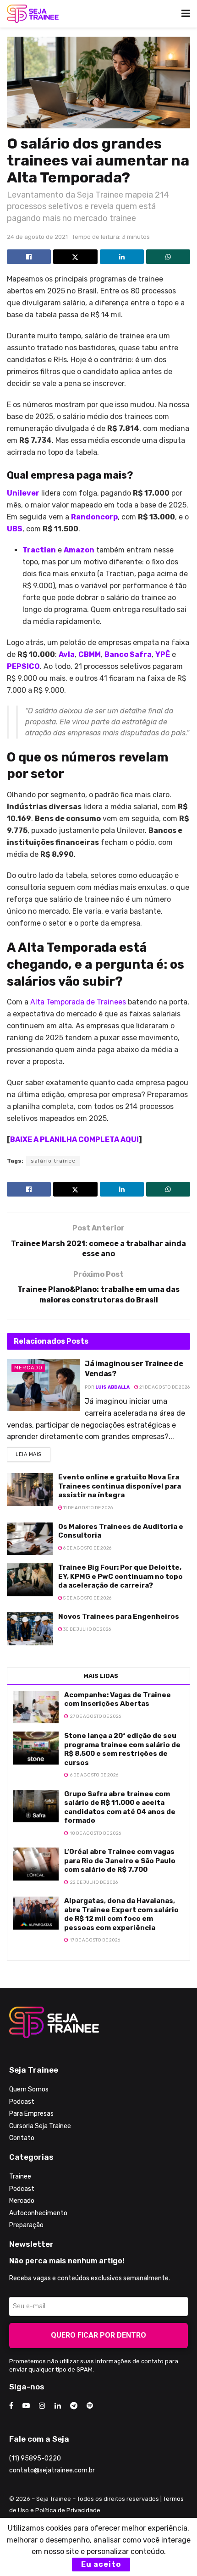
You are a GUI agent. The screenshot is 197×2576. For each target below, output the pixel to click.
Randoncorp (94, 517)
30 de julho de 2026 (87, 1629)
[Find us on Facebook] (11, 2406)
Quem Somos (29, 2089)
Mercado (28, 1368)
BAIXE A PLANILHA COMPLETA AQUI (74, 1139)
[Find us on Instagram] (42, 2406)
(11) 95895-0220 (35, 2458)
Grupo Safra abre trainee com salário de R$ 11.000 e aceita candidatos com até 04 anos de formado (120, 1807)
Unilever (23, 493)
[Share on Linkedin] (122, 257)
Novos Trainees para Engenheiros (119, 1616)
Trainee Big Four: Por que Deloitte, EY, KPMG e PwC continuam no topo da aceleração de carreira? (120, 1576)
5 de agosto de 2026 (87, 1598)
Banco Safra (128, 654)
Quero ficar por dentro (98, 2335)
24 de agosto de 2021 (37, 237)
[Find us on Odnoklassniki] (90, 2406)
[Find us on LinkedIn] (58, 2406)
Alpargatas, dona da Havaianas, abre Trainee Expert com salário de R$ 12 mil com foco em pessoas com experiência (121, 1914)
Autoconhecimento (38, 2213)
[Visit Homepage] (33, 14)
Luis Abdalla (112, 1387)
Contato (22, 2138)
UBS (15, 529)
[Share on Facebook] (29, 257)
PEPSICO (23, 666)
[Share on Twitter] (75, 257)
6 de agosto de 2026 (87, 1548)
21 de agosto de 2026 (164, 1387)
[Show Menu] (186, 14)
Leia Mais (33, 1452)
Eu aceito (101, 2564)
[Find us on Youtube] (26, 2406)
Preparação (26, 2225)
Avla (67, 654)
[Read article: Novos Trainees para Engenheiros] (30, 1629)
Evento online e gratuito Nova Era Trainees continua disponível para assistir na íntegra (120, 1486)
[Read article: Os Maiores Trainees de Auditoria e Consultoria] (30, 1539)
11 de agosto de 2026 (88, 1508)
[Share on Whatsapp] (168, 257)
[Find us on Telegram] (74, 2406)
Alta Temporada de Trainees (78, 1002)
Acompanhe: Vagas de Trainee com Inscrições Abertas (118, 1699)
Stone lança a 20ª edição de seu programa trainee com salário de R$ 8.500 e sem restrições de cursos (122, 1749)
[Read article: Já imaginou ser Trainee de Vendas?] (44, 1385)
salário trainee (53, 1161)
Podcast (22, 2102)
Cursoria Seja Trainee (40, 2126)
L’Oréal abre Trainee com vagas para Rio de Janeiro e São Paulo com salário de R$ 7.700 (120, 1861)
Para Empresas (31, 2114)
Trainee (20, 2176)
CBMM (90, 654)
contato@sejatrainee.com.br (52, 2470)
